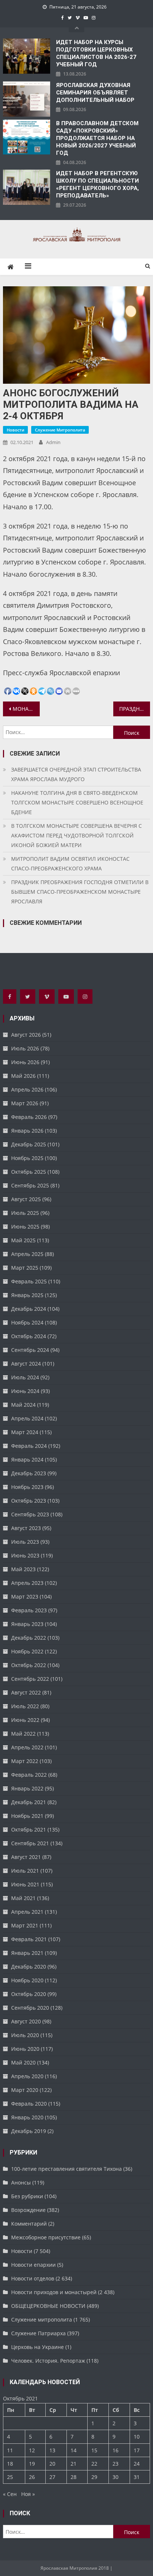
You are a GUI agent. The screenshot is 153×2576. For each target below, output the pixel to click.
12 (32, 2450)
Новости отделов (33, 2278)
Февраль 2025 (29, 1281)
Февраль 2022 (29, 1775)
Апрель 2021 (27, 1912)
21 (74, 2464)
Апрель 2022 (27, 1747)
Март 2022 (25, 1761)
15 (94, 2450)
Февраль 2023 (29, 1610)
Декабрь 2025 (29, 1144)
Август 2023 (26, 1528)
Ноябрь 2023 (27, 1487)
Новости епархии (33, 2265)
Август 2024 (26, 1364)
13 (52, 2450)
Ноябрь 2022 (27, 1651)
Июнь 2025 (25, 1227)
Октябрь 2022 (29, 1665)
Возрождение (28, 2210)
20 (52, 2464)
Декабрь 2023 (29, 1473)
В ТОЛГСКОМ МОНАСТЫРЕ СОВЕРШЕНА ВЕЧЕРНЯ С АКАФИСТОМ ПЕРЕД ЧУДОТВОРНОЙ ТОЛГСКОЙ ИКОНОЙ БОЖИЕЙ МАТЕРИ (76, 835)
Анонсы (21, 2182)
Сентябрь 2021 (30, 1843)
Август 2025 (26, 1199)
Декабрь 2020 (29, 1967)
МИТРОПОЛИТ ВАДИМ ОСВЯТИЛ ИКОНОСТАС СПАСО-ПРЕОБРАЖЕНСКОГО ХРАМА (70, 864)
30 (115, 2477)
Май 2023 (23, 1569)
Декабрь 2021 (29, 1802)
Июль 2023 (25, 1542)
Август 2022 (26, 1692)
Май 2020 (23, 2062)
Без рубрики (27, 2196)
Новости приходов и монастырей (54, 2292)
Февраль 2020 (29, 2104)
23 (115, 2464)
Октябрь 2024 (29, 1336)
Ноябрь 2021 (27, 1816)
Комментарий (29, 2224)
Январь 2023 (27, 1624)
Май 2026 (23, 1076)
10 (137, 2437)
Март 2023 (25, 1597)
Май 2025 (23, 1240)
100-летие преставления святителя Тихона (66, 2169)
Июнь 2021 (25, 1884)
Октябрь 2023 (29, 1501)
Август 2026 (26, 1035)
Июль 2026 (25, 1048)
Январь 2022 (27, 1788)
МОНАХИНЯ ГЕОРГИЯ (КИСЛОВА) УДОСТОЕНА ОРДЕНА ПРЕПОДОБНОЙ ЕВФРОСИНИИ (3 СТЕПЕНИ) (26, 709)
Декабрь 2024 (29, 1309)
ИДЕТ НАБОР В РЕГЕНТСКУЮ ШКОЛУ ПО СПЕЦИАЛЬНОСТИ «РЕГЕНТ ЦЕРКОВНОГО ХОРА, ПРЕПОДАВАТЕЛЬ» (97, 184)
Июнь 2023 (25, 1555)
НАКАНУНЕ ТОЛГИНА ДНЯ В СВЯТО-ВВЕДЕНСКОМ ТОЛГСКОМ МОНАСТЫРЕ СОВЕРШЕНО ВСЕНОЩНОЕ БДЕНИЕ (77, 802)
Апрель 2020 (27, 2076)
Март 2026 (25, 1103)
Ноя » (28, 2494)
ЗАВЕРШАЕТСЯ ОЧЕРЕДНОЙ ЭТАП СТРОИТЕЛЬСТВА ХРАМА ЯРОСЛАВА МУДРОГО (76, 774)
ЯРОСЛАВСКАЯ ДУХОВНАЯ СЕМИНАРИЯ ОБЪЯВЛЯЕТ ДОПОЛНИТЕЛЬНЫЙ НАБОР (95, 93)
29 (94, 2477)
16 (115, 2450)
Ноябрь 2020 (27, 1980)
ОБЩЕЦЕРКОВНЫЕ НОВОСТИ (48, 2306)
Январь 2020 (27, 2117)
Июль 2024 (25, 1377)
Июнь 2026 (25, 1062)
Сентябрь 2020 (30, 2008)
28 (74, 2477)
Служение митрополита (60, 430)
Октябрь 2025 (29, 1172)
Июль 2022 (25, 1706)
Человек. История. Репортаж (48, 2361)
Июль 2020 (25, 2035)
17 (137, 2450)
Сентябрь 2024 (30, 1350)
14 (74, 2450)
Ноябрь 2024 (27, 1322)
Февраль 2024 (29, 1446)
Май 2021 (23, 1898)
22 (94, 2464)
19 (32, 2464)
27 (52, 2477)
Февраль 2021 (29, 1939)
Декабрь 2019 (29, 2131)
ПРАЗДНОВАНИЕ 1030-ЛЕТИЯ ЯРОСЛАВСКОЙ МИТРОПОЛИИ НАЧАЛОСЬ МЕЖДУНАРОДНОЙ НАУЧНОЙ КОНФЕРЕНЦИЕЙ (135, 709)
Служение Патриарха (38, 2333)
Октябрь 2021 (29, 1829)
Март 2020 (25, 2090)
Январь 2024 (27, 1459)
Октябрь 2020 (29, 1994)
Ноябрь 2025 (27, 1158)
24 (137, 2464)
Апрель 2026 (27, 1089)
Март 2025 (25, 1268)
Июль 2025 (25, 1213)
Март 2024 (25, 1432)
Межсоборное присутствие (46, 2237)
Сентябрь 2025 (30, 1185)
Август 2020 (26, 2021)
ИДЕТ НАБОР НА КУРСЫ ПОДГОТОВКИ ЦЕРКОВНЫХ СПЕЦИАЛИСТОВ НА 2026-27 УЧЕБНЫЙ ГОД (96, 53)
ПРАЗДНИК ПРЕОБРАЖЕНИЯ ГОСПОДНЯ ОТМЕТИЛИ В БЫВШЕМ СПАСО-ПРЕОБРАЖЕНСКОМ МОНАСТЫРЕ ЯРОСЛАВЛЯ (80, 892)
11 (10, 2450)
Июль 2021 (25, 1871)
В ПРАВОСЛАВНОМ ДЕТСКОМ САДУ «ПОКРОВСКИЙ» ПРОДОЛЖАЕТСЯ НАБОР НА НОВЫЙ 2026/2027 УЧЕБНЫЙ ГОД (97, 138)
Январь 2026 (27, 1131)
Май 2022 (23, 1734)
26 (32, 2477)
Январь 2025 (27, 1295)
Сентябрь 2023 (30, 1514)
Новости (15, 430)
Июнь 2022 (25, 1720)
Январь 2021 (27, 1953)
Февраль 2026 (29, 1117)
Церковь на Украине (38, 2347)
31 (137, 2477)
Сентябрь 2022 (30, 1679)
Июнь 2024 (25, 1391)
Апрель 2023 (27, 1583)
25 (10, 2477)
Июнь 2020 (25, 2049)
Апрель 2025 (27, 1254)
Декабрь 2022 (29, 1638)
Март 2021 (25, 1925)
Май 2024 (23, 1405)
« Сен (10, 2494)
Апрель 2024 (27, 1418)
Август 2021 (26, 1857)
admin (53, 442)
